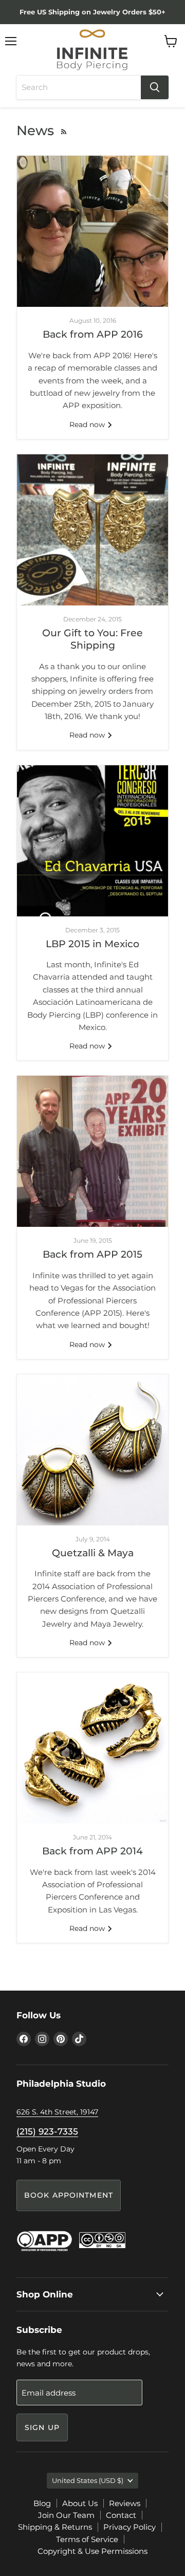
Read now (88, 425)
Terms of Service (87, 2539)
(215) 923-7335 (47, 2131)
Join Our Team (66, 2515)
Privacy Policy (129, 2527)
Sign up (42, 2427)
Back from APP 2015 (92, 1254)
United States (88, 2480)
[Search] (155, 87)
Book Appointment (69, 2195)
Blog (42, 2503)
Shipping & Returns (55, 2527)
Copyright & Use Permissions (92, 2551)
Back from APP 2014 (92, 1851)
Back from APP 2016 (93, 334)
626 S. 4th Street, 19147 (57, 2112)
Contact (121, 2515)
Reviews (125, 2503)
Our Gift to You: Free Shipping (92, 639)
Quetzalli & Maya (93, 1553)
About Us (80, 2503)
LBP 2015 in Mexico (92, 944)
